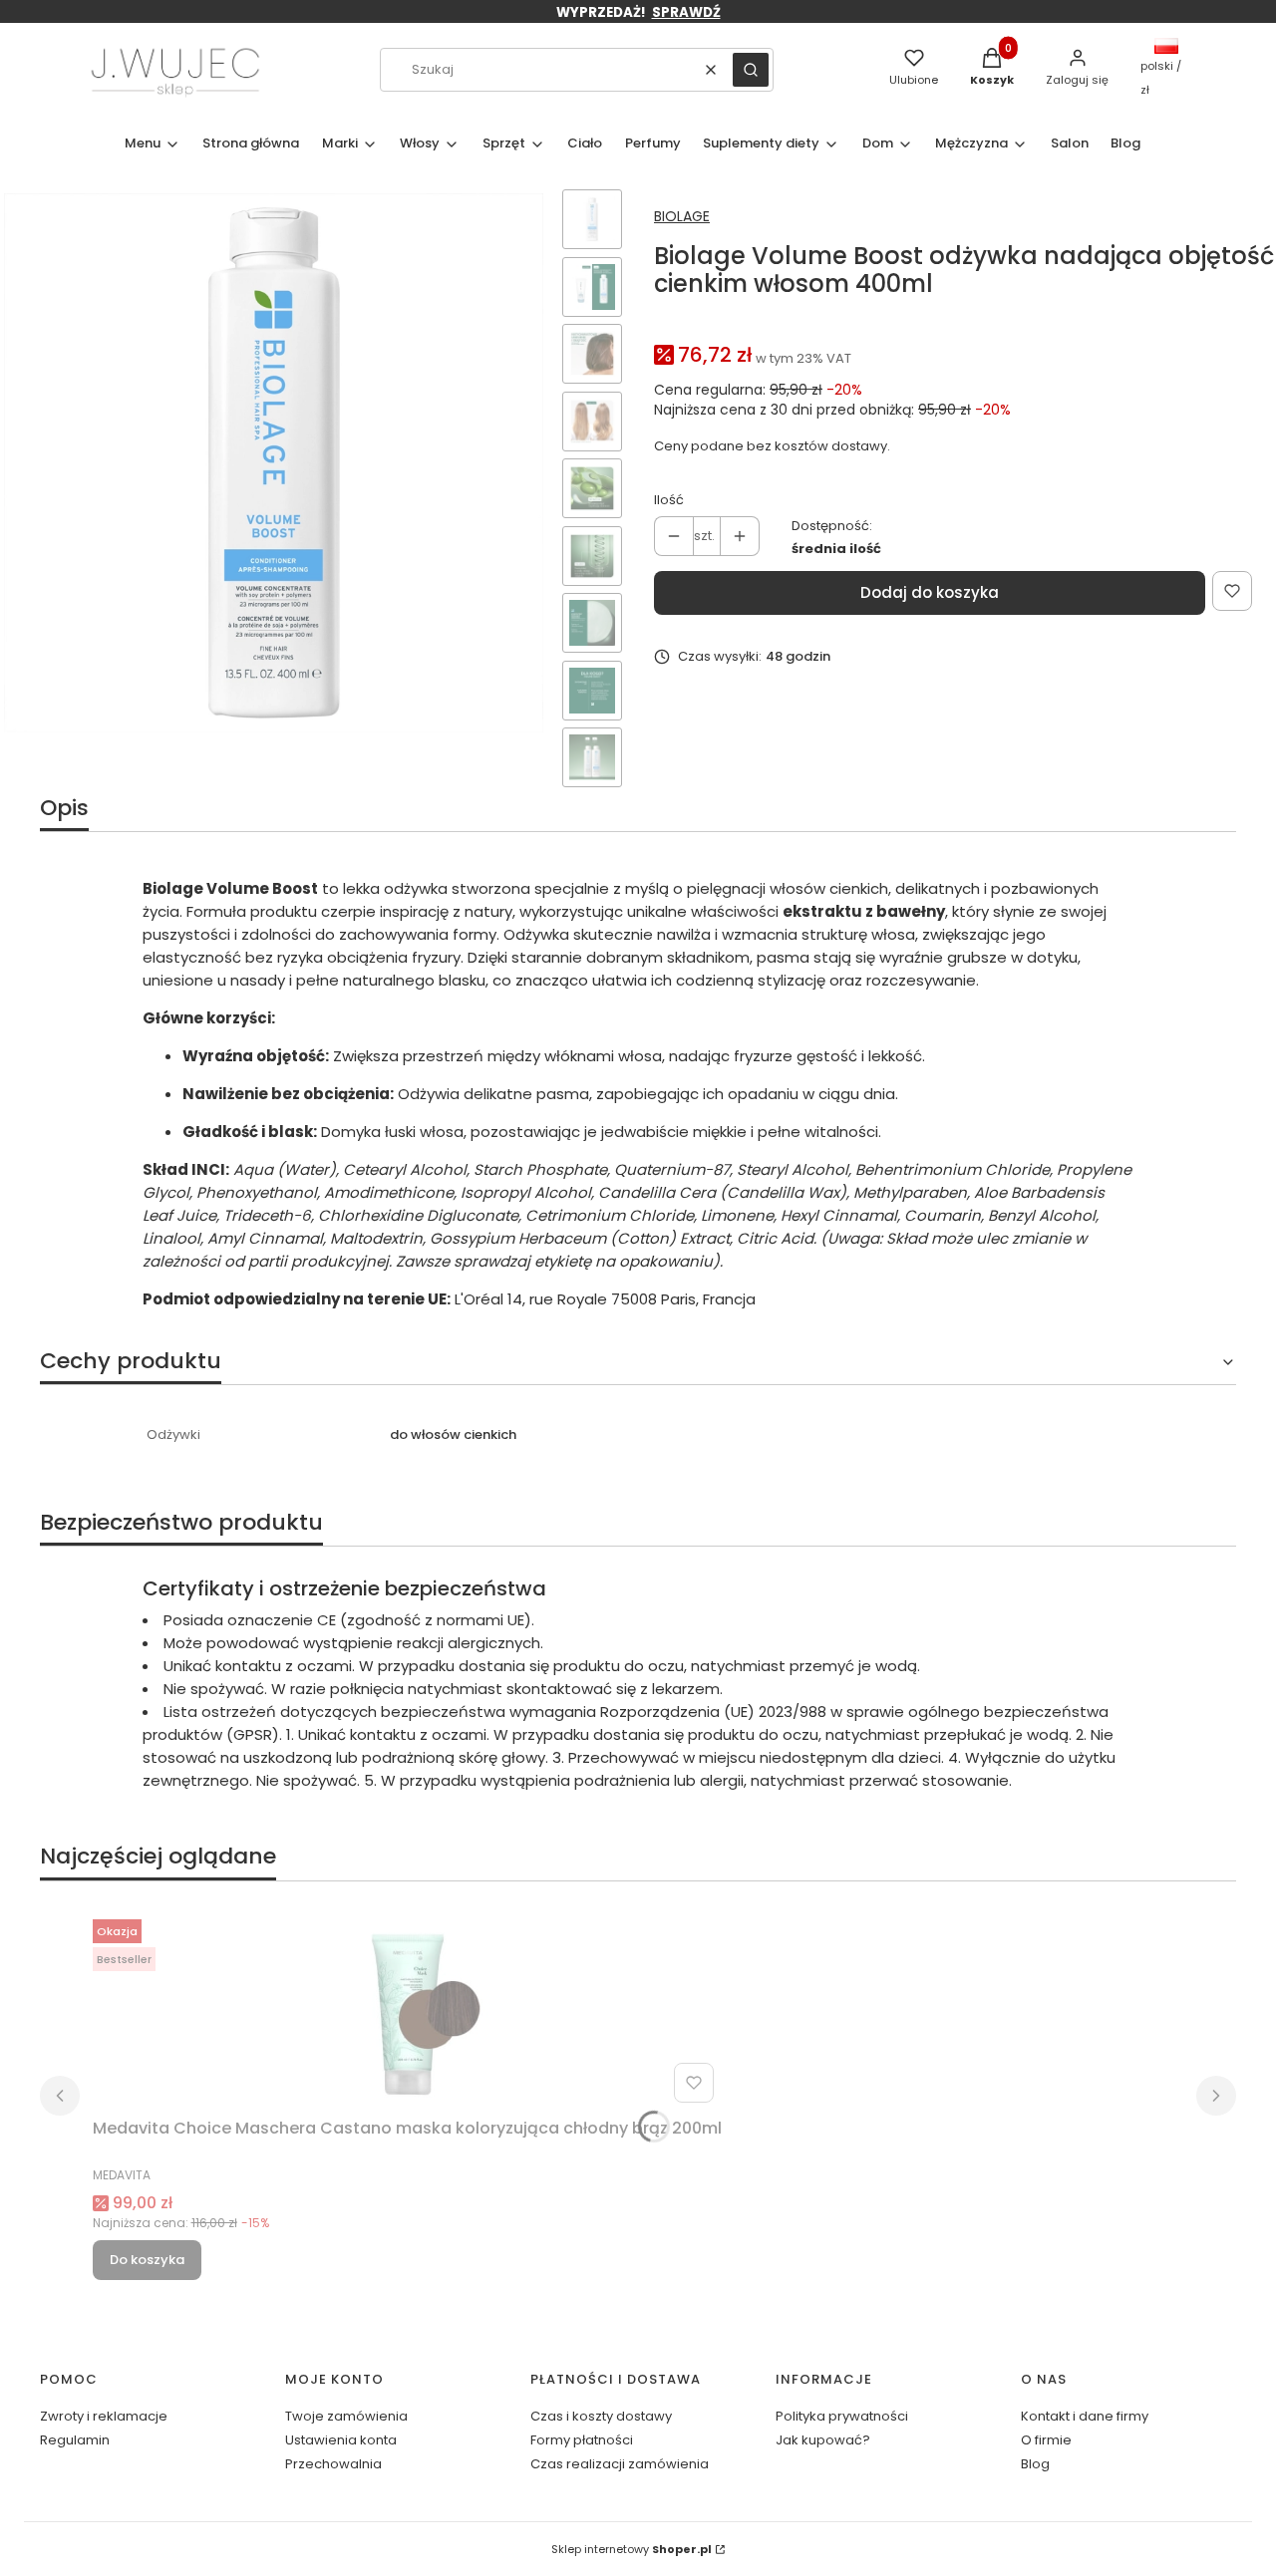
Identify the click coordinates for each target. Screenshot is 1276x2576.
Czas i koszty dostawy (601, 2416)
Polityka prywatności (842, 2416)
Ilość (669, 500)
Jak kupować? (823, 2440)
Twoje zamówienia (346, 2416)
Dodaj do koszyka (930, 592)
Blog (1035, 2464)
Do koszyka (147, 2260)
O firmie (1046, 2440)
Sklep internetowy (632, 2549)
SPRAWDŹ (686, 12)
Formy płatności (582, 2440)
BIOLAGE (682, 216)
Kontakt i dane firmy (1085, 2416)
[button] (751, 70)
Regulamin (75, 2440)
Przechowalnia (333, 2464)
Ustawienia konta (341, 2440)
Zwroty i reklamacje (104, 2416)
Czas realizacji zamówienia (620, 2464)
